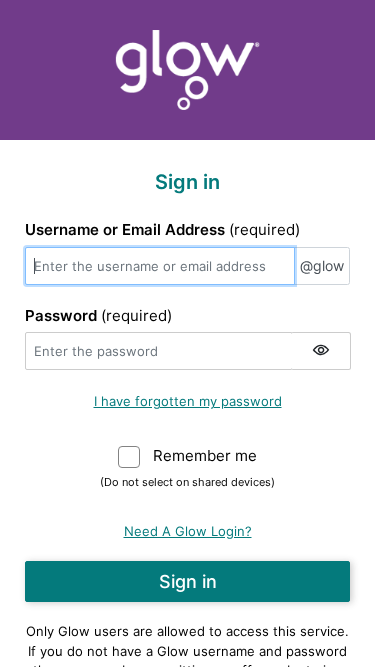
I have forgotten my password (188, 401)
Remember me (205, 455)
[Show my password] (321, 351)
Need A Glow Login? (188, 531)
